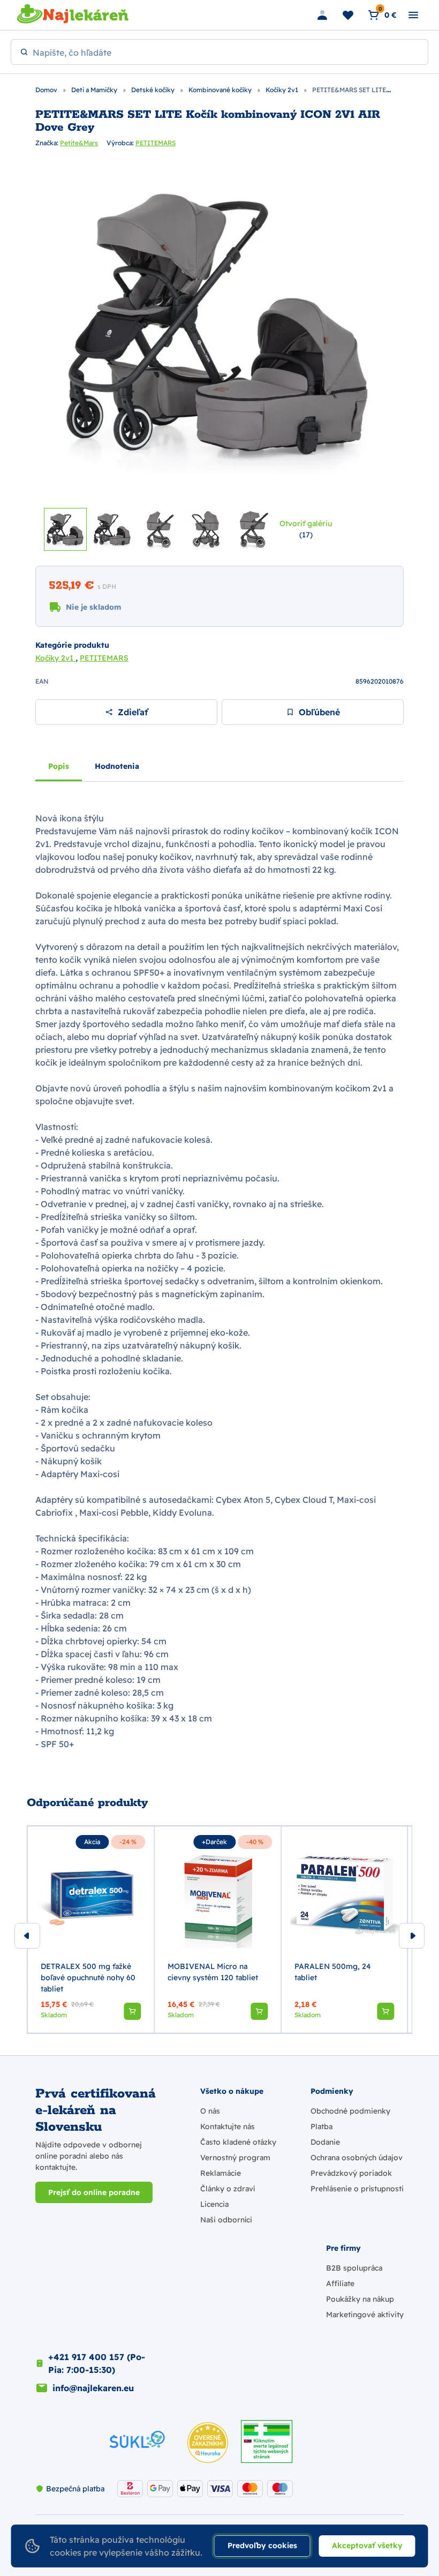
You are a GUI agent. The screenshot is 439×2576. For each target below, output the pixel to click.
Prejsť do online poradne (94, 2192)
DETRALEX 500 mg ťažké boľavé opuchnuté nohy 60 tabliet (88, 1978)
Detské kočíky (154, 90)
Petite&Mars (79, 143)
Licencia (214, 2204)
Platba (321, 2126)
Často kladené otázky (238, 2142)
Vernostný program (235, 2158)
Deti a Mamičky (95, 90)
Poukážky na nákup (360, 2299)
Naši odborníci (226, 2220)
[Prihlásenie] (322, 15)
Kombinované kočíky (221, 90)
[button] (132, 2011)
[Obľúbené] (348, 15)
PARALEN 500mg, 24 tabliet (333, 1972)
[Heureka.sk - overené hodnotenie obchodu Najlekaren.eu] (208, 2443)
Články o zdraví (228, 2189)
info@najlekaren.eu (93, 2388)
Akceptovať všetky (367, 2545)
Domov (47, 90)
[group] (91, 1930)
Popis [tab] (59, 766)
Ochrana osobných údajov (357, 2158)
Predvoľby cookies (262, 2545)
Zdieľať (133, 712)
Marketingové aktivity (365, 2315)
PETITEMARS (156, 143)
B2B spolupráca (354, 2268)
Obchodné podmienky (350, 2111)
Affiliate (340, 2283)
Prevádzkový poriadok (351, 2173)
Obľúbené (319, 712)
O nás (210, 2111)
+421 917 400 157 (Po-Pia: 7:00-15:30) (97, 2363)
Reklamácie (221, 2173)
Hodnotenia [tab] (117, 766)
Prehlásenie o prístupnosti (357, 2189)
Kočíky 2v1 (283, 90)
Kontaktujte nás (228, 2126)
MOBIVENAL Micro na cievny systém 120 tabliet (213, 1972)
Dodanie (325, 2142)
